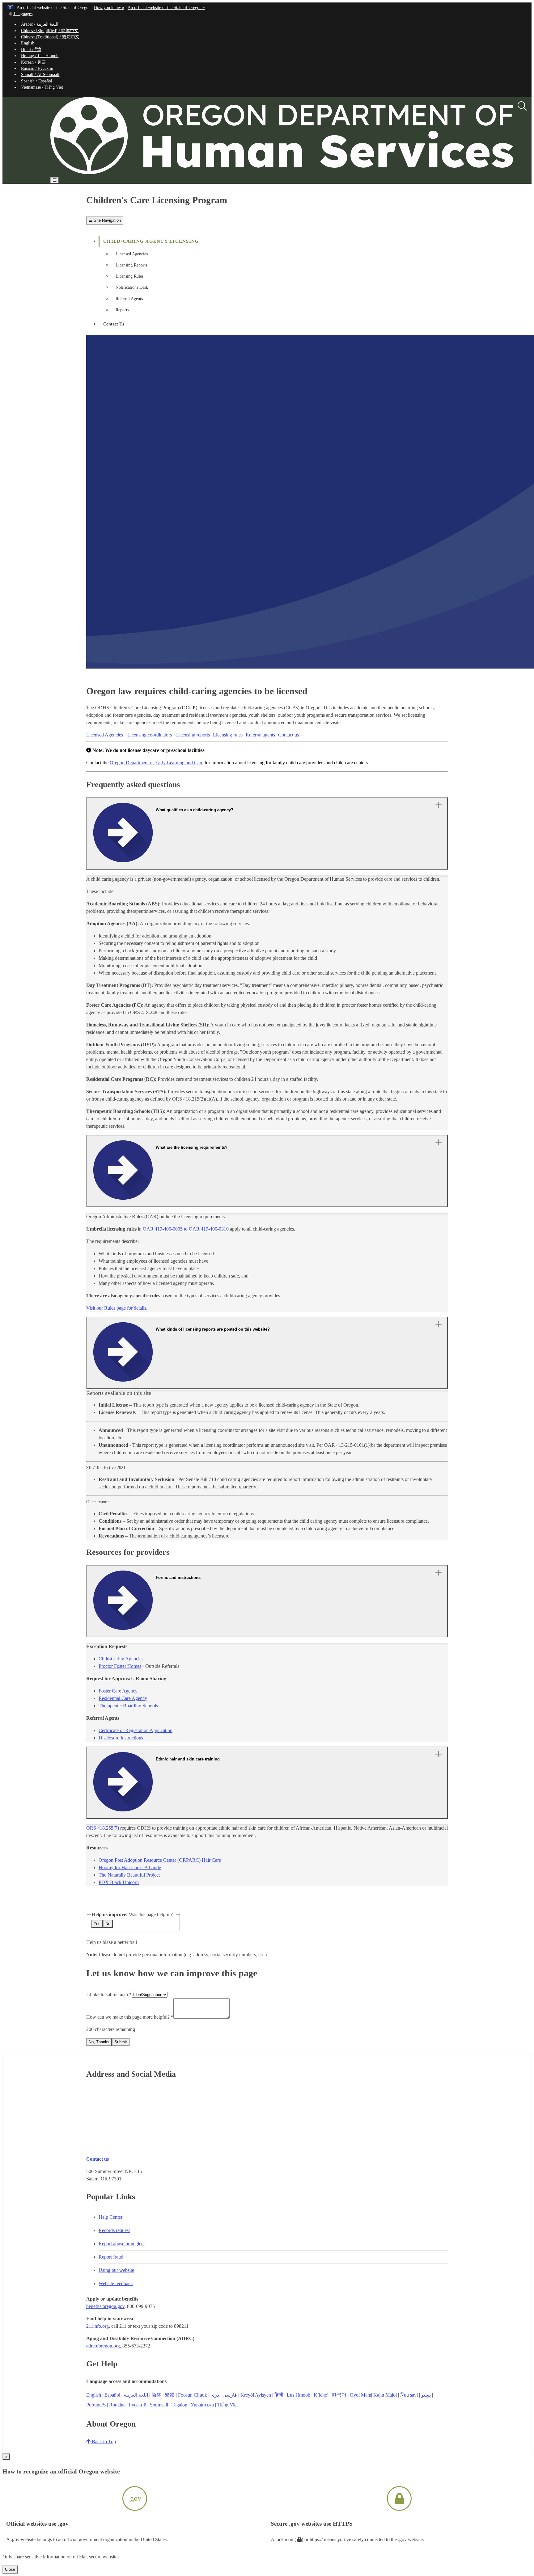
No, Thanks (99, 2042)
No (108, 1924)
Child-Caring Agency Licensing (151, 241)
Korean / (34, 62)
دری (215, 2395)
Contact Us (114, 324)
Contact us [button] (288, 735)
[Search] (522, 106)
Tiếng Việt (227, 2405)
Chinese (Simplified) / (50, 31)
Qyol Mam (360, 2395)
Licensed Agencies (132, 254)
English (28, 43)
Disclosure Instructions (121, 1738)
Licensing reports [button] (193, 735)
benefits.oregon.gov (105, 2306)
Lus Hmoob (299, 2395)
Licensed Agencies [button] (105, 735)
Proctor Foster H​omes (120, 1666)
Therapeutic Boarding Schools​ (128, 1706)
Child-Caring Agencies (121, 1659)
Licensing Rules (129, 276)
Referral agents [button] (260, 735)
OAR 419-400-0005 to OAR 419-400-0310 (186, 1229)
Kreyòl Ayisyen (256, 2395)
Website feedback (116, 2283)
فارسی (230, 2395)
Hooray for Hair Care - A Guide (130, 1867)
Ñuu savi (409, 2395)
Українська (202, 2405)
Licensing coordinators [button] (150, 735)
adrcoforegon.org (103, 2346)
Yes (97, 1924)
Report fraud (111, 2257)
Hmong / (40, 56)
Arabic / (40, 24)
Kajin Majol (385, 2395)
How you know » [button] (109, 8)
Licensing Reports (131, 265)
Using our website (116, 2270)
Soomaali (159, 2405)
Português (96, 2405)
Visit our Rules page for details (116, 1308)
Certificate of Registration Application (136, 1730)
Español (112, 2395)
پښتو (426, 2395)
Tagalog (179, 2405)
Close (10, 2569)
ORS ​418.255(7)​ (103, 1828)
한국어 (339, 2395)
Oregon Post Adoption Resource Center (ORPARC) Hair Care (160, 1860)
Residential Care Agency (123, 1698)
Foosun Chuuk (193, 2395)
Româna (117, 2405)
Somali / (40, 75)
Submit (121, 2042)
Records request (114, 2230)
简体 (156, 2395)
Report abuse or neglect (122, 2244)
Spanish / (37, 81)
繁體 (170, 2395)
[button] (21, 14)
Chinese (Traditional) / (50, 37)
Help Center (110, 2217)
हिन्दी (279, 2395)
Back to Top (103, 2442)
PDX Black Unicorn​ (119, 1882)
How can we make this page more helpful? (128, 2017)
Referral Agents (129, 299)
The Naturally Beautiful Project (129, 1875)
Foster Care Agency (118, 1691)
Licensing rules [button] (228, 735)
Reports (122, 310)
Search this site (78, 198)
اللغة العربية (136, 2395)
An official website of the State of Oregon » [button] (166, 8)
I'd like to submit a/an (108, 1994)
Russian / (37, 68)
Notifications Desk (132, 287)
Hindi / (31, 50)
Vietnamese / (42, 87)
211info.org (97, 2326)
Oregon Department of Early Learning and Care (157, 763)
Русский (138, 2405)
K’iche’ (321, 2395)
